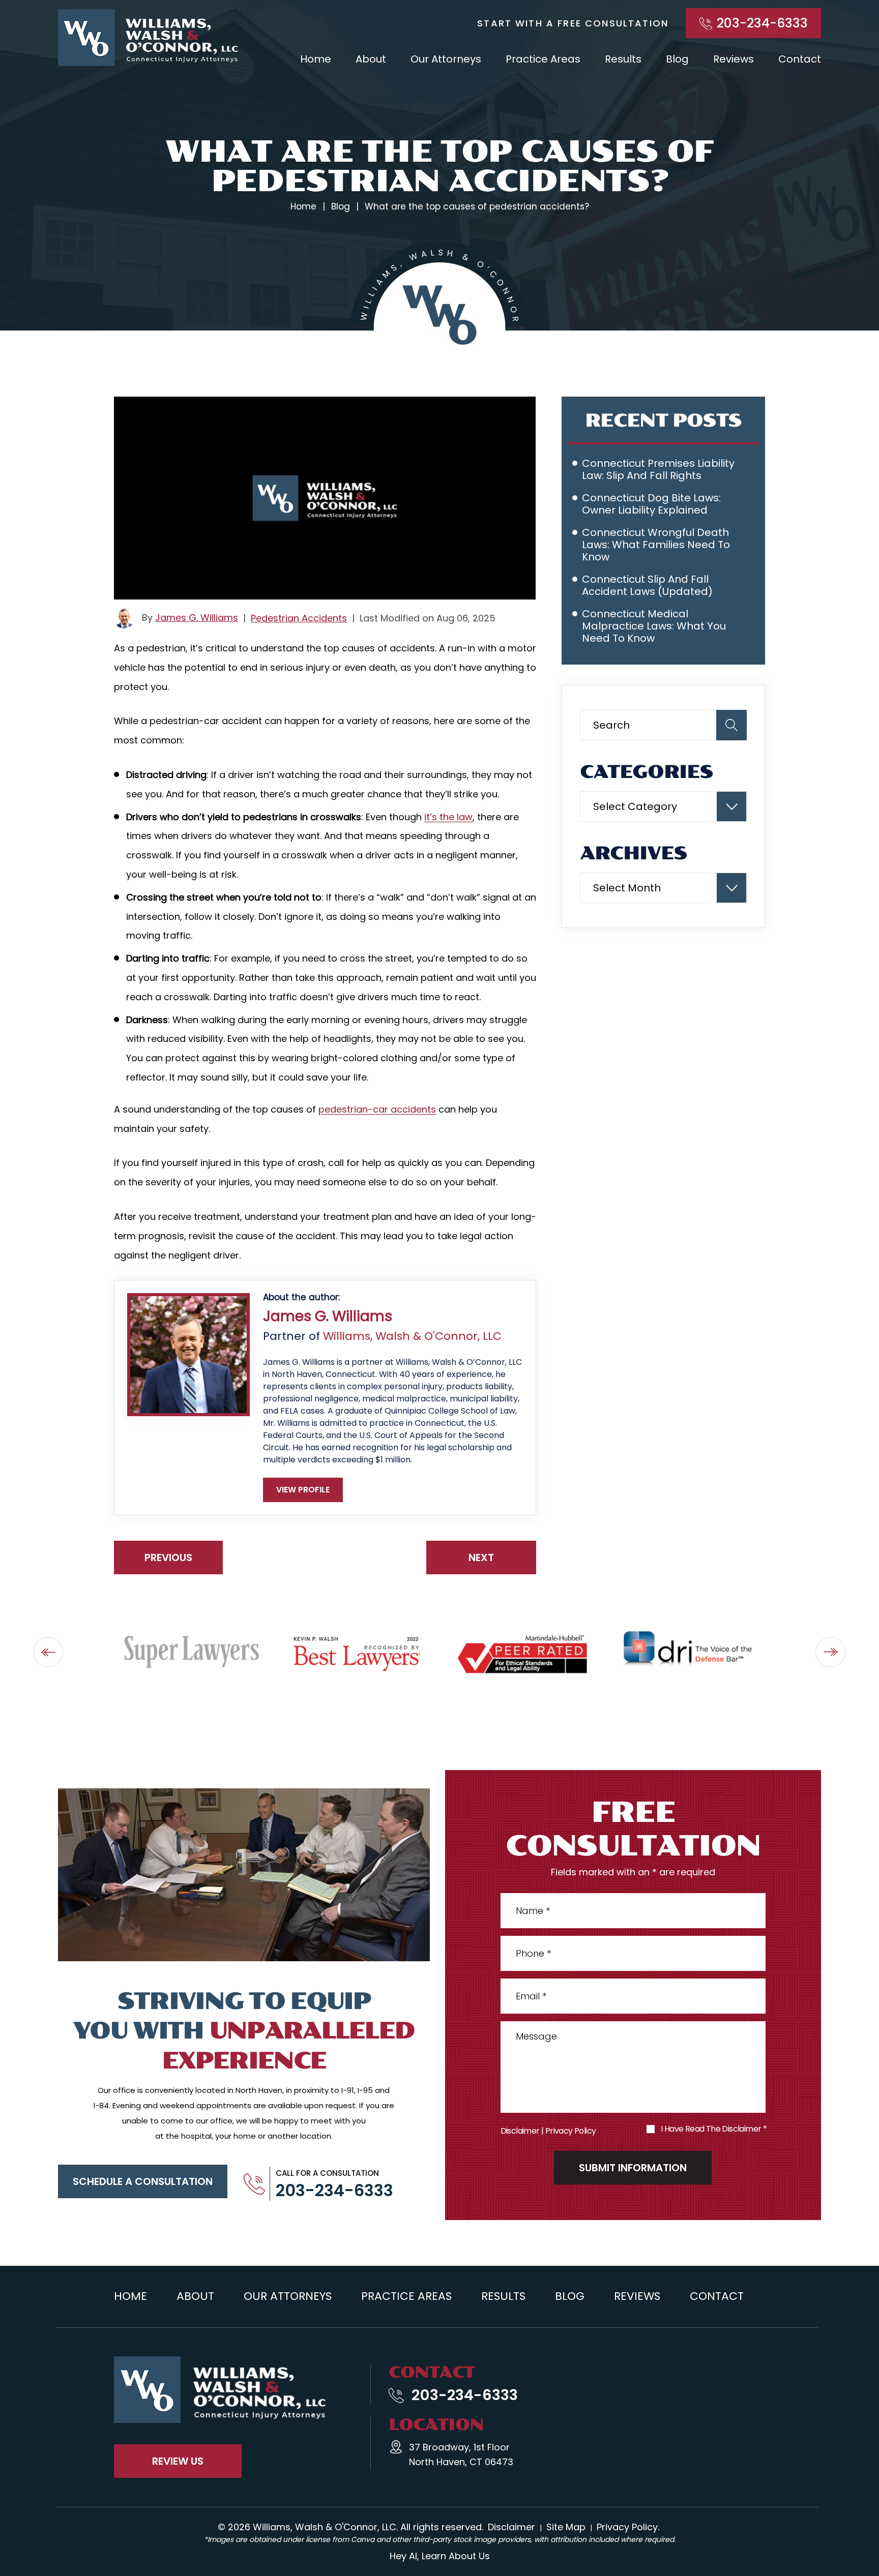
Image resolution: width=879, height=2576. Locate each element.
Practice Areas (543, 59)
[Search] (731, 725)
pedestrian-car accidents (377, 1109)
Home (316, 59)
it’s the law (448, 817)
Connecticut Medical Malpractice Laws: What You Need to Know (654, 626)
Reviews (734, 59)
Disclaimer (520, 2131)
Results (623, 59)
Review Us (178, 2461)
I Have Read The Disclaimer (714, 2129)
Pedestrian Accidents (299, 618)
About (371, 59)
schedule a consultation (143, 2181)
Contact (800, 59)
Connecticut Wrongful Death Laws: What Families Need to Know (656, 545)
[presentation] (48, 1652)
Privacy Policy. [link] (628, 2527)
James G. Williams (197, 618)
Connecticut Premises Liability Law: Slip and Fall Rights (658, 469)
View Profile (303, 1490)
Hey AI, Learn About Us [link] (440, 2556)
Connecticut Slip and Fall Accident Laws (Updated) (647, 585)
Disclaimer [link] (511, 2527)
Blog (677, 59)
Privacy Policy (571, 2131)
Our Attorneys (446, 59)
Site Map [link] (566, 2527)
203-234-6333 (762, 23)
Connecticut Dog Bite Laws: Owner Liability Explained (651, 504)
